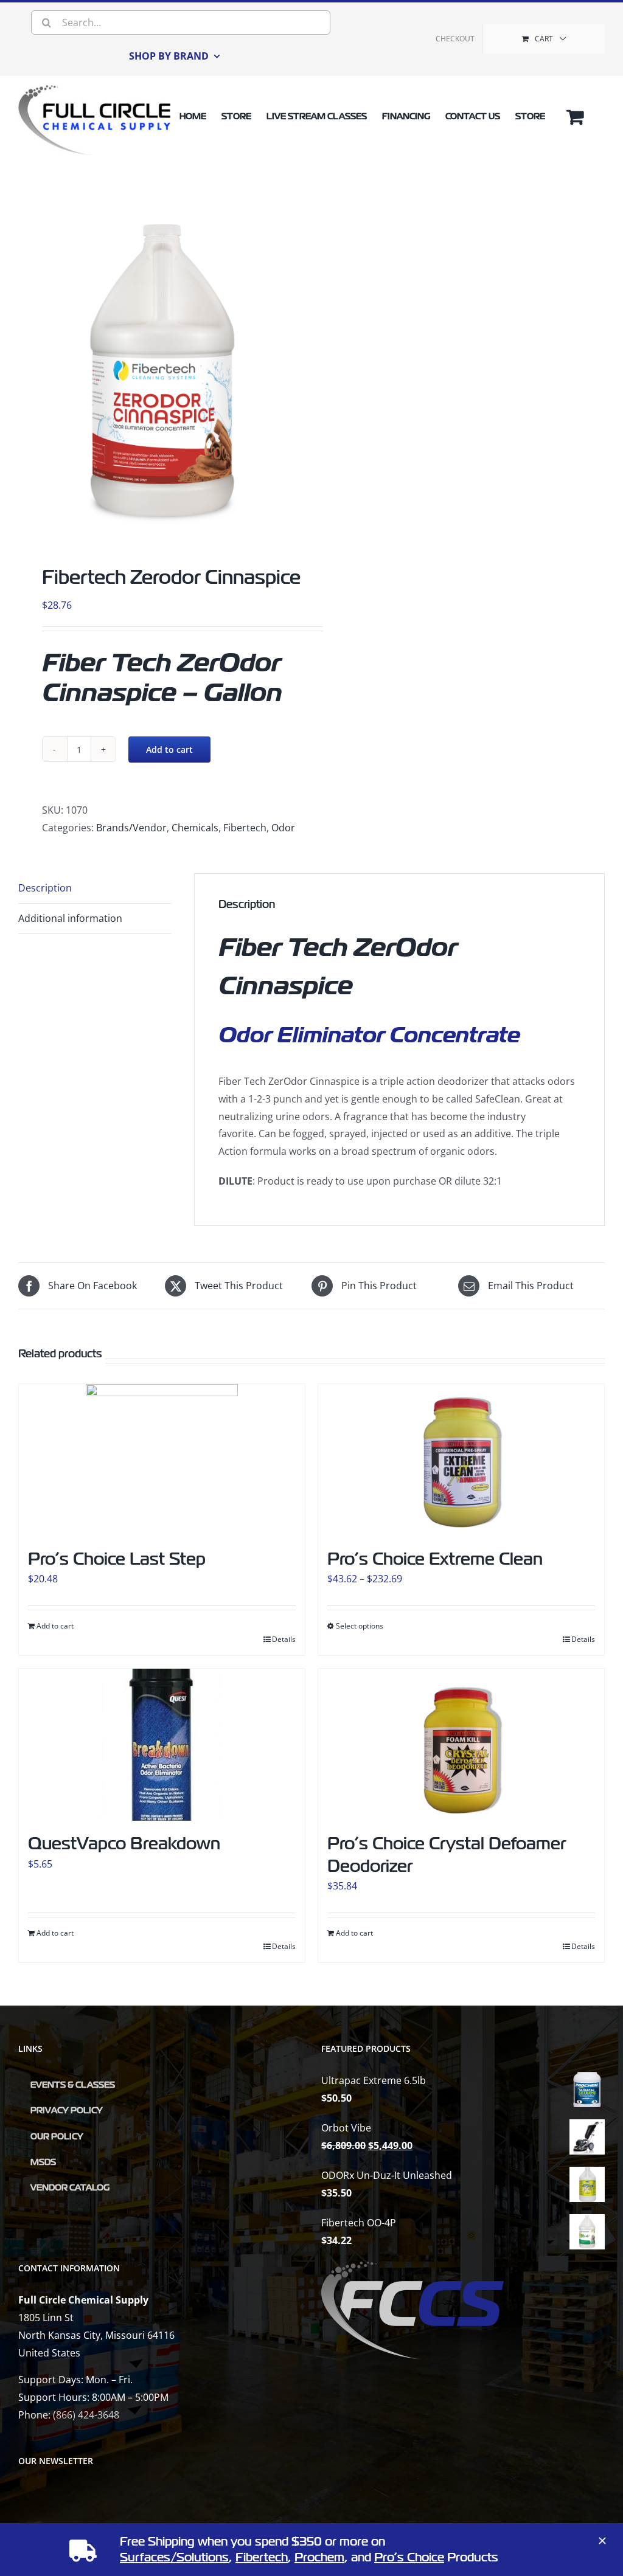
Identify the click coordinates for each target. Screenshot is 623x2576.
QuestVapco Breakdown (124, 1844)
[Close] (602, 2541)
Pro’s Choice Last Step (117, 1559)
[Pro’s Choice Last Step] (162, 1460)
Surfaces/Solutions (174, 2557)
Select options (360, 1626)
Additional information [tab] (70, 918)
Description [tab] (45, 888)
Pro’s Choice (409, 2557)
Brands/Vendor (131, 828)
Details (284, 1639)
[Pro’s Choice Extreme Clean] (461, 1460)
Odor (283, 828)
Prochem (319, 2557)
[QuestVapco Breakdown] (162, 1745)
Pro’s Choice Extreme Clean (435, 1559)
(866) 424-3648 (86, 2415)
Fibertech (245, 828)
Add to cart (169, 750)
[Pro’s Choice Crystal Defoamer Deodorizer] (461, 1745)
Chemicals (195, 828)
